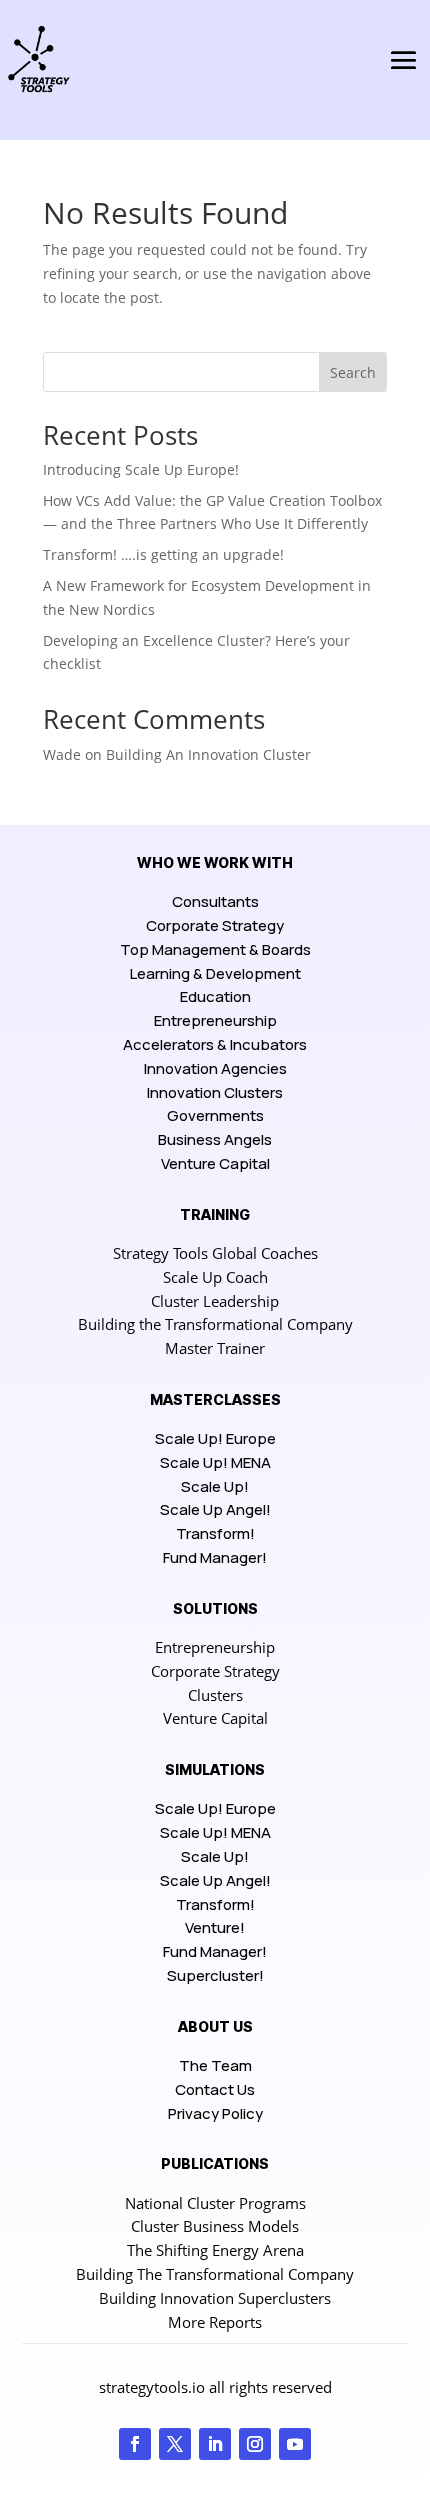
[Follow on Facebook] (135, 2444)
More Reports (215, 2322)
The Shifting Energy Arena (215, 2250)
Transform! (215, 1533)
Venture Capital (215, 1163)
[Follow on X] (175, 2444)
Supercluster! (215, 1975)
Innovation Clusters (215, 1092)
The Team (215, 2065)
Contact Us (215, 2089)
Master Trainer (215, 1348)
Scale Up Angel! (215, 1509)
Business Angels (215, 1139)
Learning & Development (215, 973)
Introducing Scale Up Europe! (141, 469)
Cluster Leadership (215, 1301)
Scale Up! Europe (215, 1438)
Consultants (215, 901)
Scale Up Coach (215, 1277)
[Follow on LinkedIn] (215, 2444)
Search (353, 372)
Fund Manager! (215, 1557)
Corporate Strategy (215, 925)
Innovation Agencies (215, 1068)
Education (215, 996)
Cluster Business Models (215, 2226)
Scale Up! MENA (215, 1462)
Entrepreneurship (215, 1020)
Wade (62, 754)
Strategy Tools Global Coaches (215, 1253)
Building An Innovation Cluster (208, 754)
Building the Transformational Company (215, 1324)
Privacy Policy (215, 2113)
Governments (215, 1115)
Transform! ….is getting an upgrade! (163, 554)
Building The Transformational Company (215, 2274)
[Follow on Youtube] (295, 2444)
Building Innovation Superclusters (215, 2298)
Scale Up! (215, 1486)
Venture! (215, 1927)
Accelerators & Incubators (215, 1044)
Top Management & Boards (215, 949)
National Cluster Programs (215, 2203)
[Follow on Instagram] (255, 2444)
